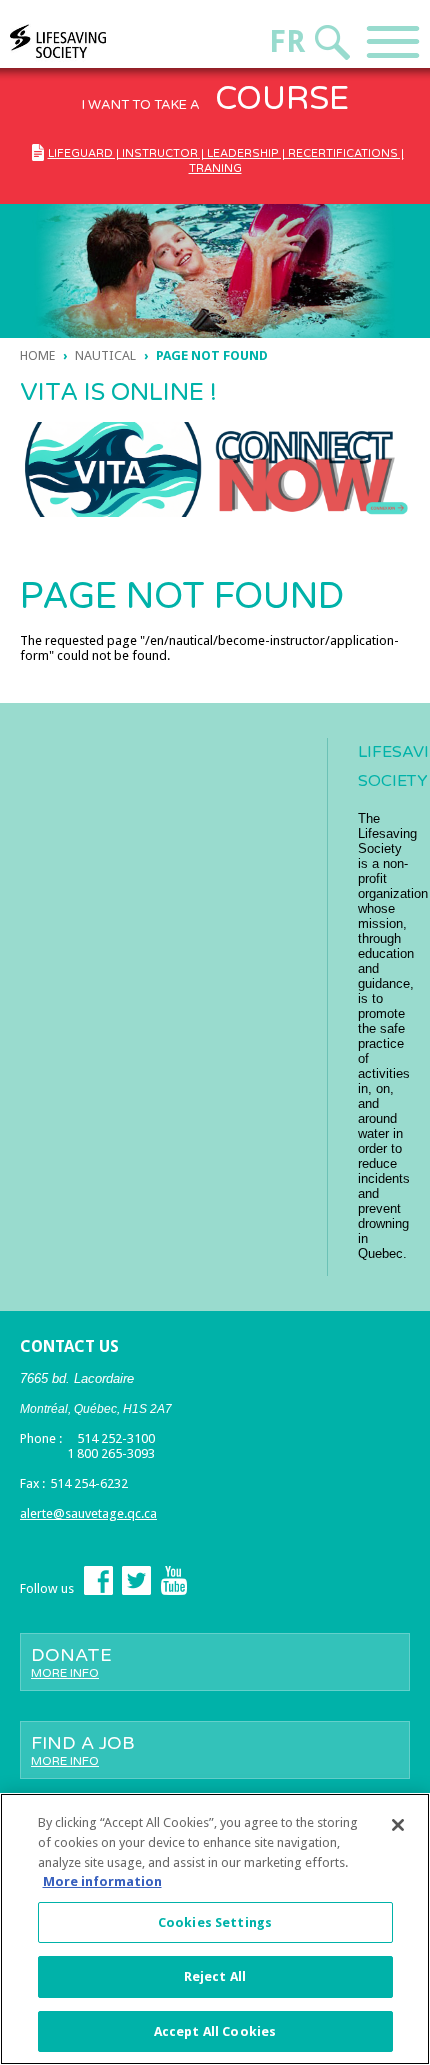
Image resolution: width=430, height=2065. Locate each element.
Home (37, 355)
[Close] (398, 1825)
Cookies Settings (215, 1922)
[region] (215, 1929)
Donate (71, 1662)
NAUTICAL (105, 355)
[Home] (96, 41)
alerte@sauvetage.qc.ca (88, 1513)
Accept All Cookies (215, 2031)
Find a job (83, 1750)
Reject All (215, 1976)
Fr (287, 41)
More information (102, 1881)
